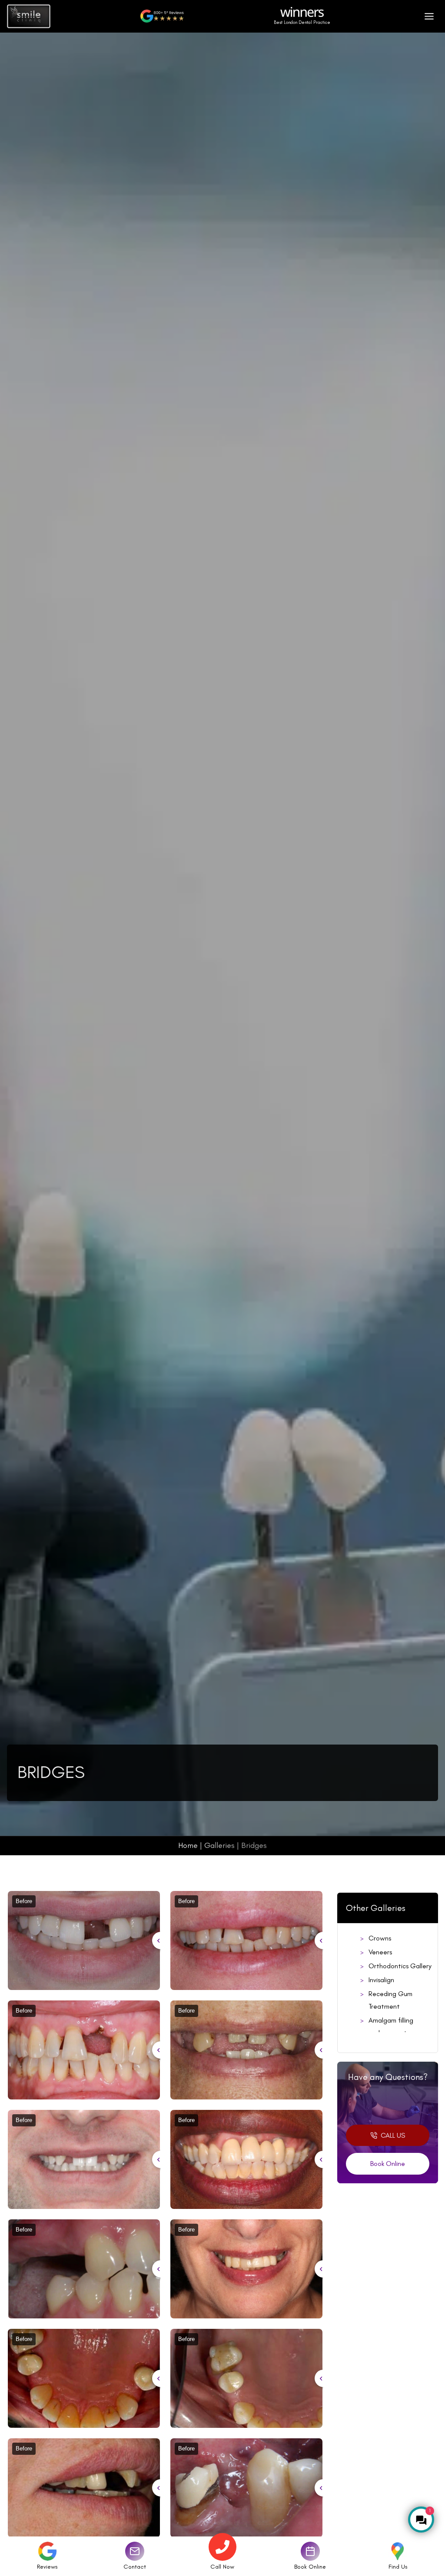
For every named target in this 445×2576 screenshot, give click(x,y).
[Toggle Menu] (429, 16)
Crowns (380, 1938)
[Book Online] (310, 2551)
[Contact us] (135, 2551)
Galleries (219, 1845)
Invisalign (381, 1980)
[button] (388, 2136)
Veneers (380, 1952)
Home (188, 1845)
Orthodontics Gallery (400, 1966)
